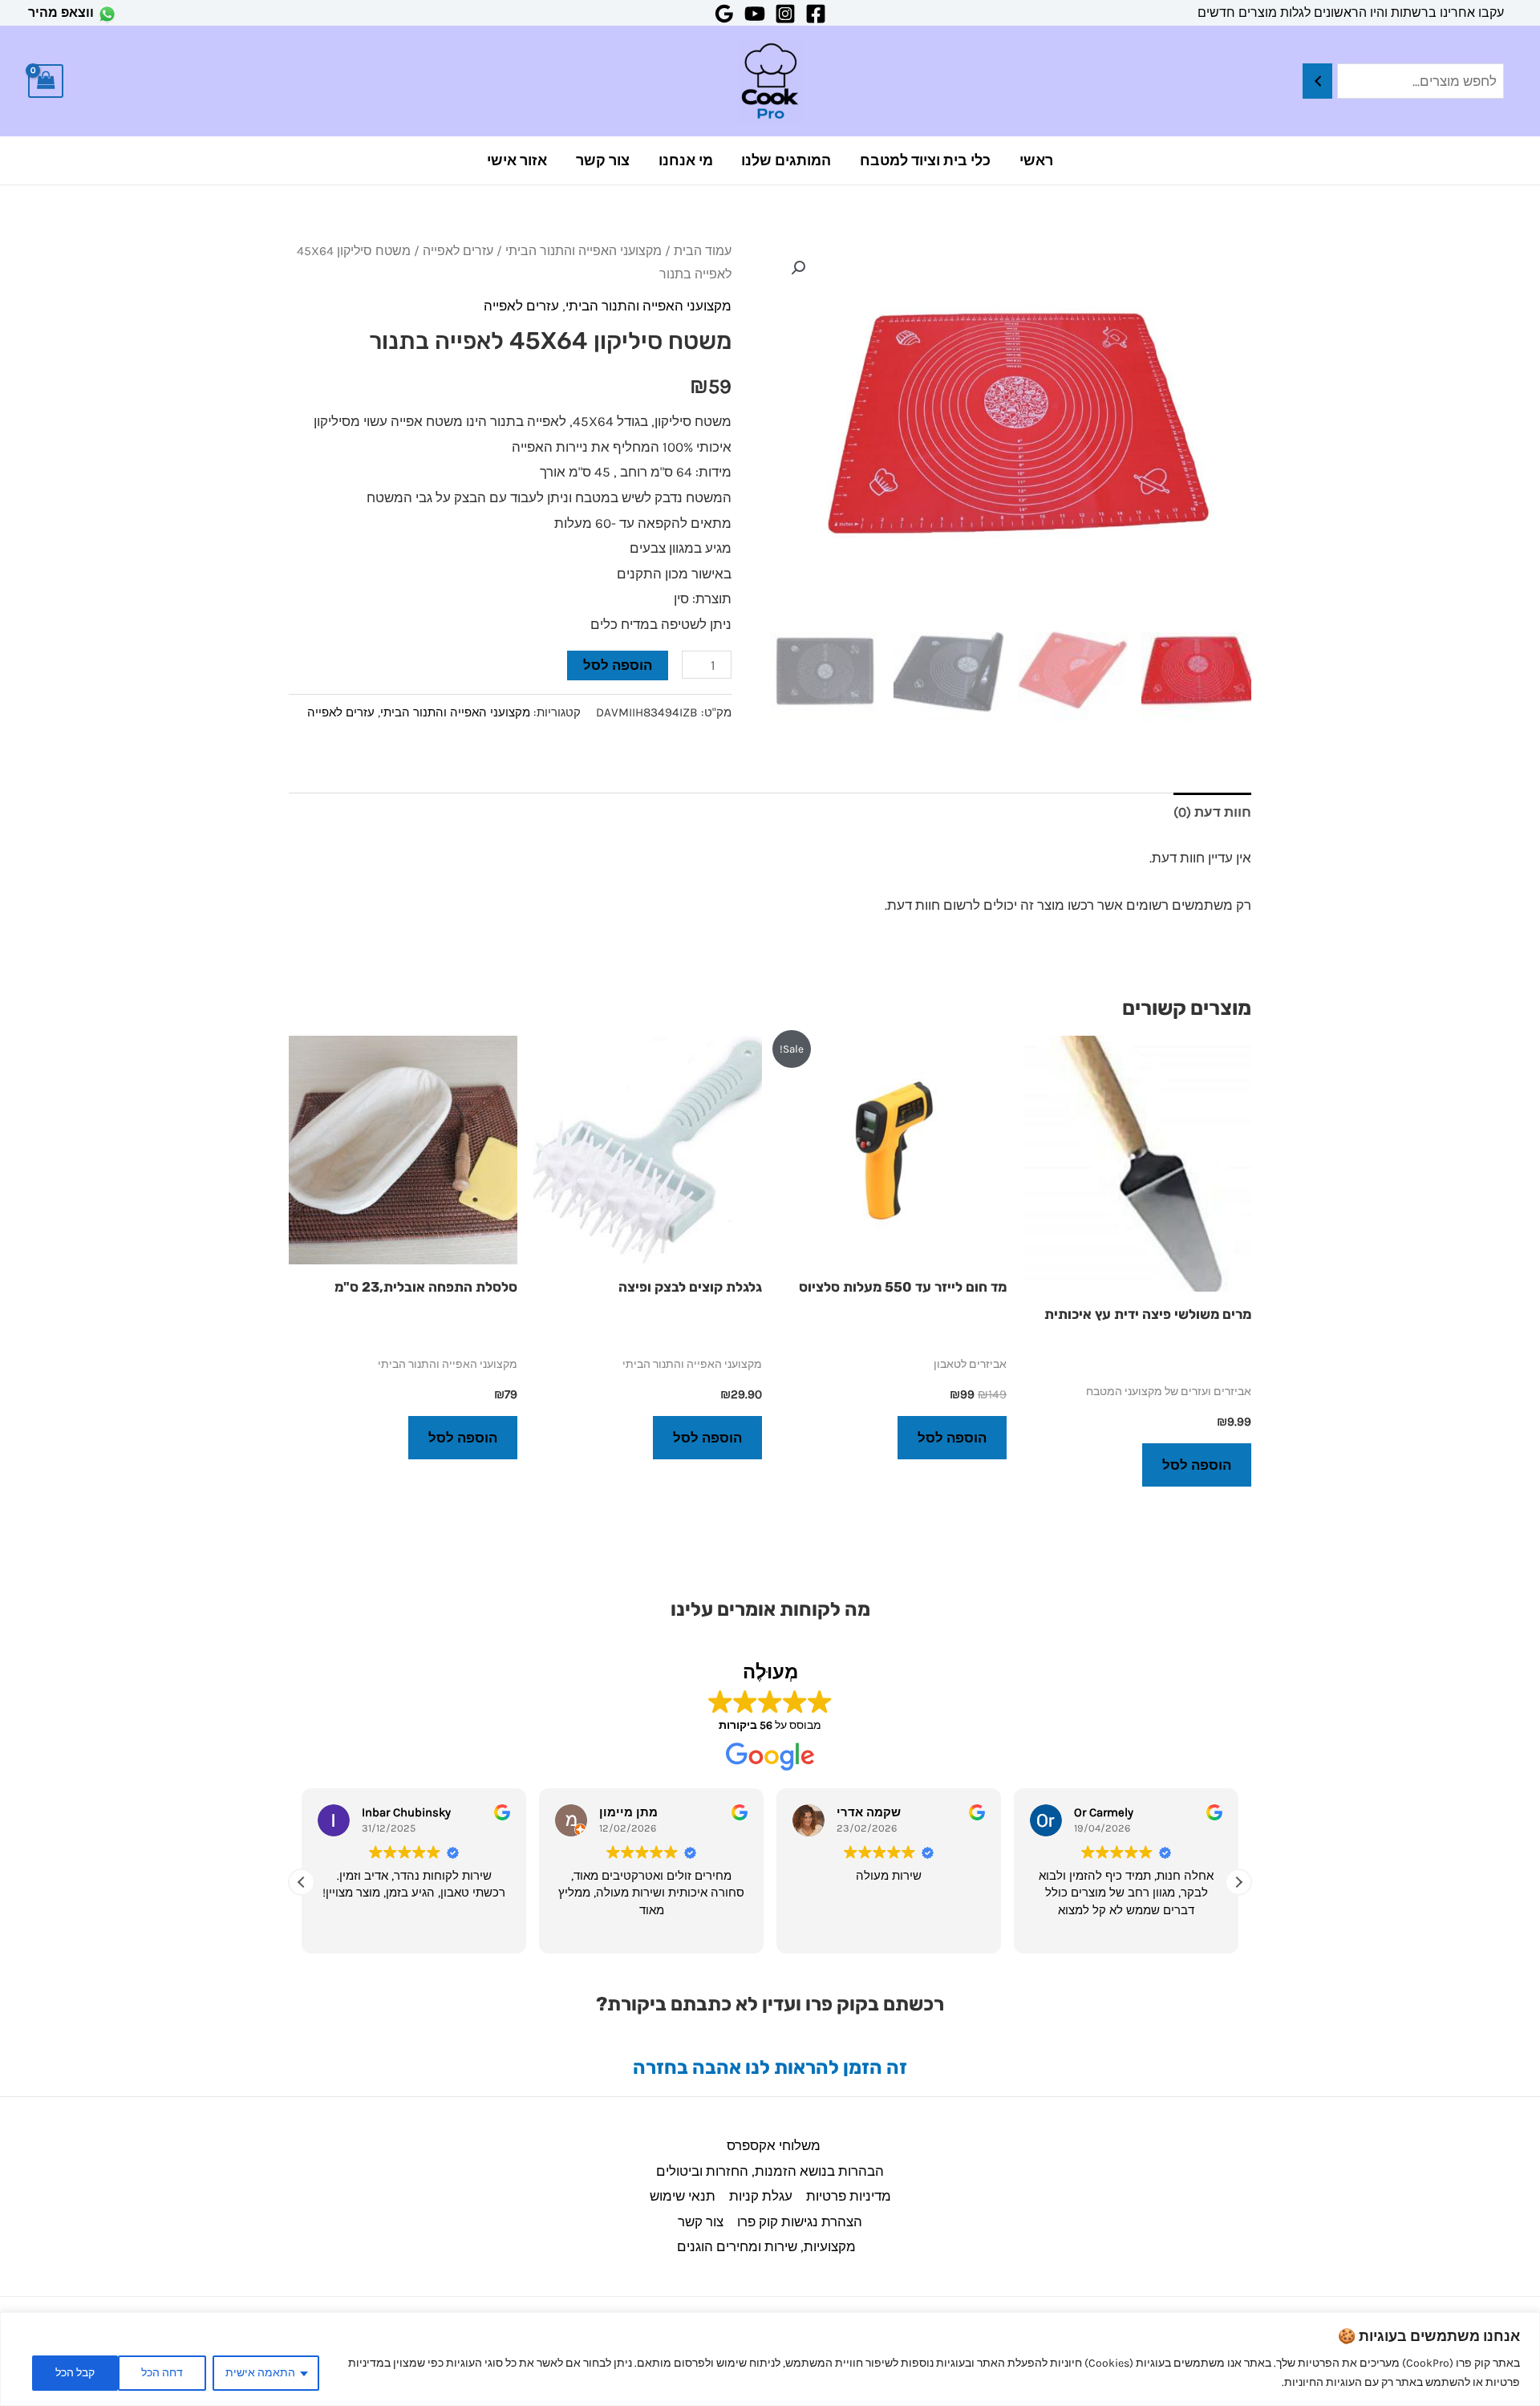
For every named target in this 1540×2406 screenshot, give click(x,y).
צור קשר (603, 160)
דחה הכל (162, 2373)
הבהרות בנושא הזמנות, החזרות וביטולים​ (770, 2171)
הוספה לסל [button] (1197, 1465)
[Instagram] (785, 14)
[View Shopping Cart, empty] (46, 81)
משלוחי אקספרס (774, 2145)
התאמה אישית (260, 2373)
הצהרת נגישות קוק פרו (800, 2221)
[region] (770, 2359)
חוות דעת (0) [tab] (1212, 812)
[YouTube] (755, 14)
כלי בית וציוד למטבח (925, 160)
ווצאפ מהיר (61, 12)
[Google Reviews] (724, 14)
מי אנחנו (686, 160)
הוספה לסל (618, 665)
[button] (798, 268)
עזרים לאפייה (458, 251)
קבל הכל (75, 2373)
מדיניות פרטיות (849, 2196)
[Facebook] (816, 14)
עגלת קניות (761, 2196)
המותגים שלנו (786, 160)
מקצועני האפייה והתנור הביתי (584, 251)
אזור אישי (517, 160)
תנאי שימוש (683, 2196)
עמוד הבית (703, 251)
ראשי (1036, 160)
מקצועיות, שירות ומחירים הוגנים (766, 2246)
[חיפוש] (1317, 81)
